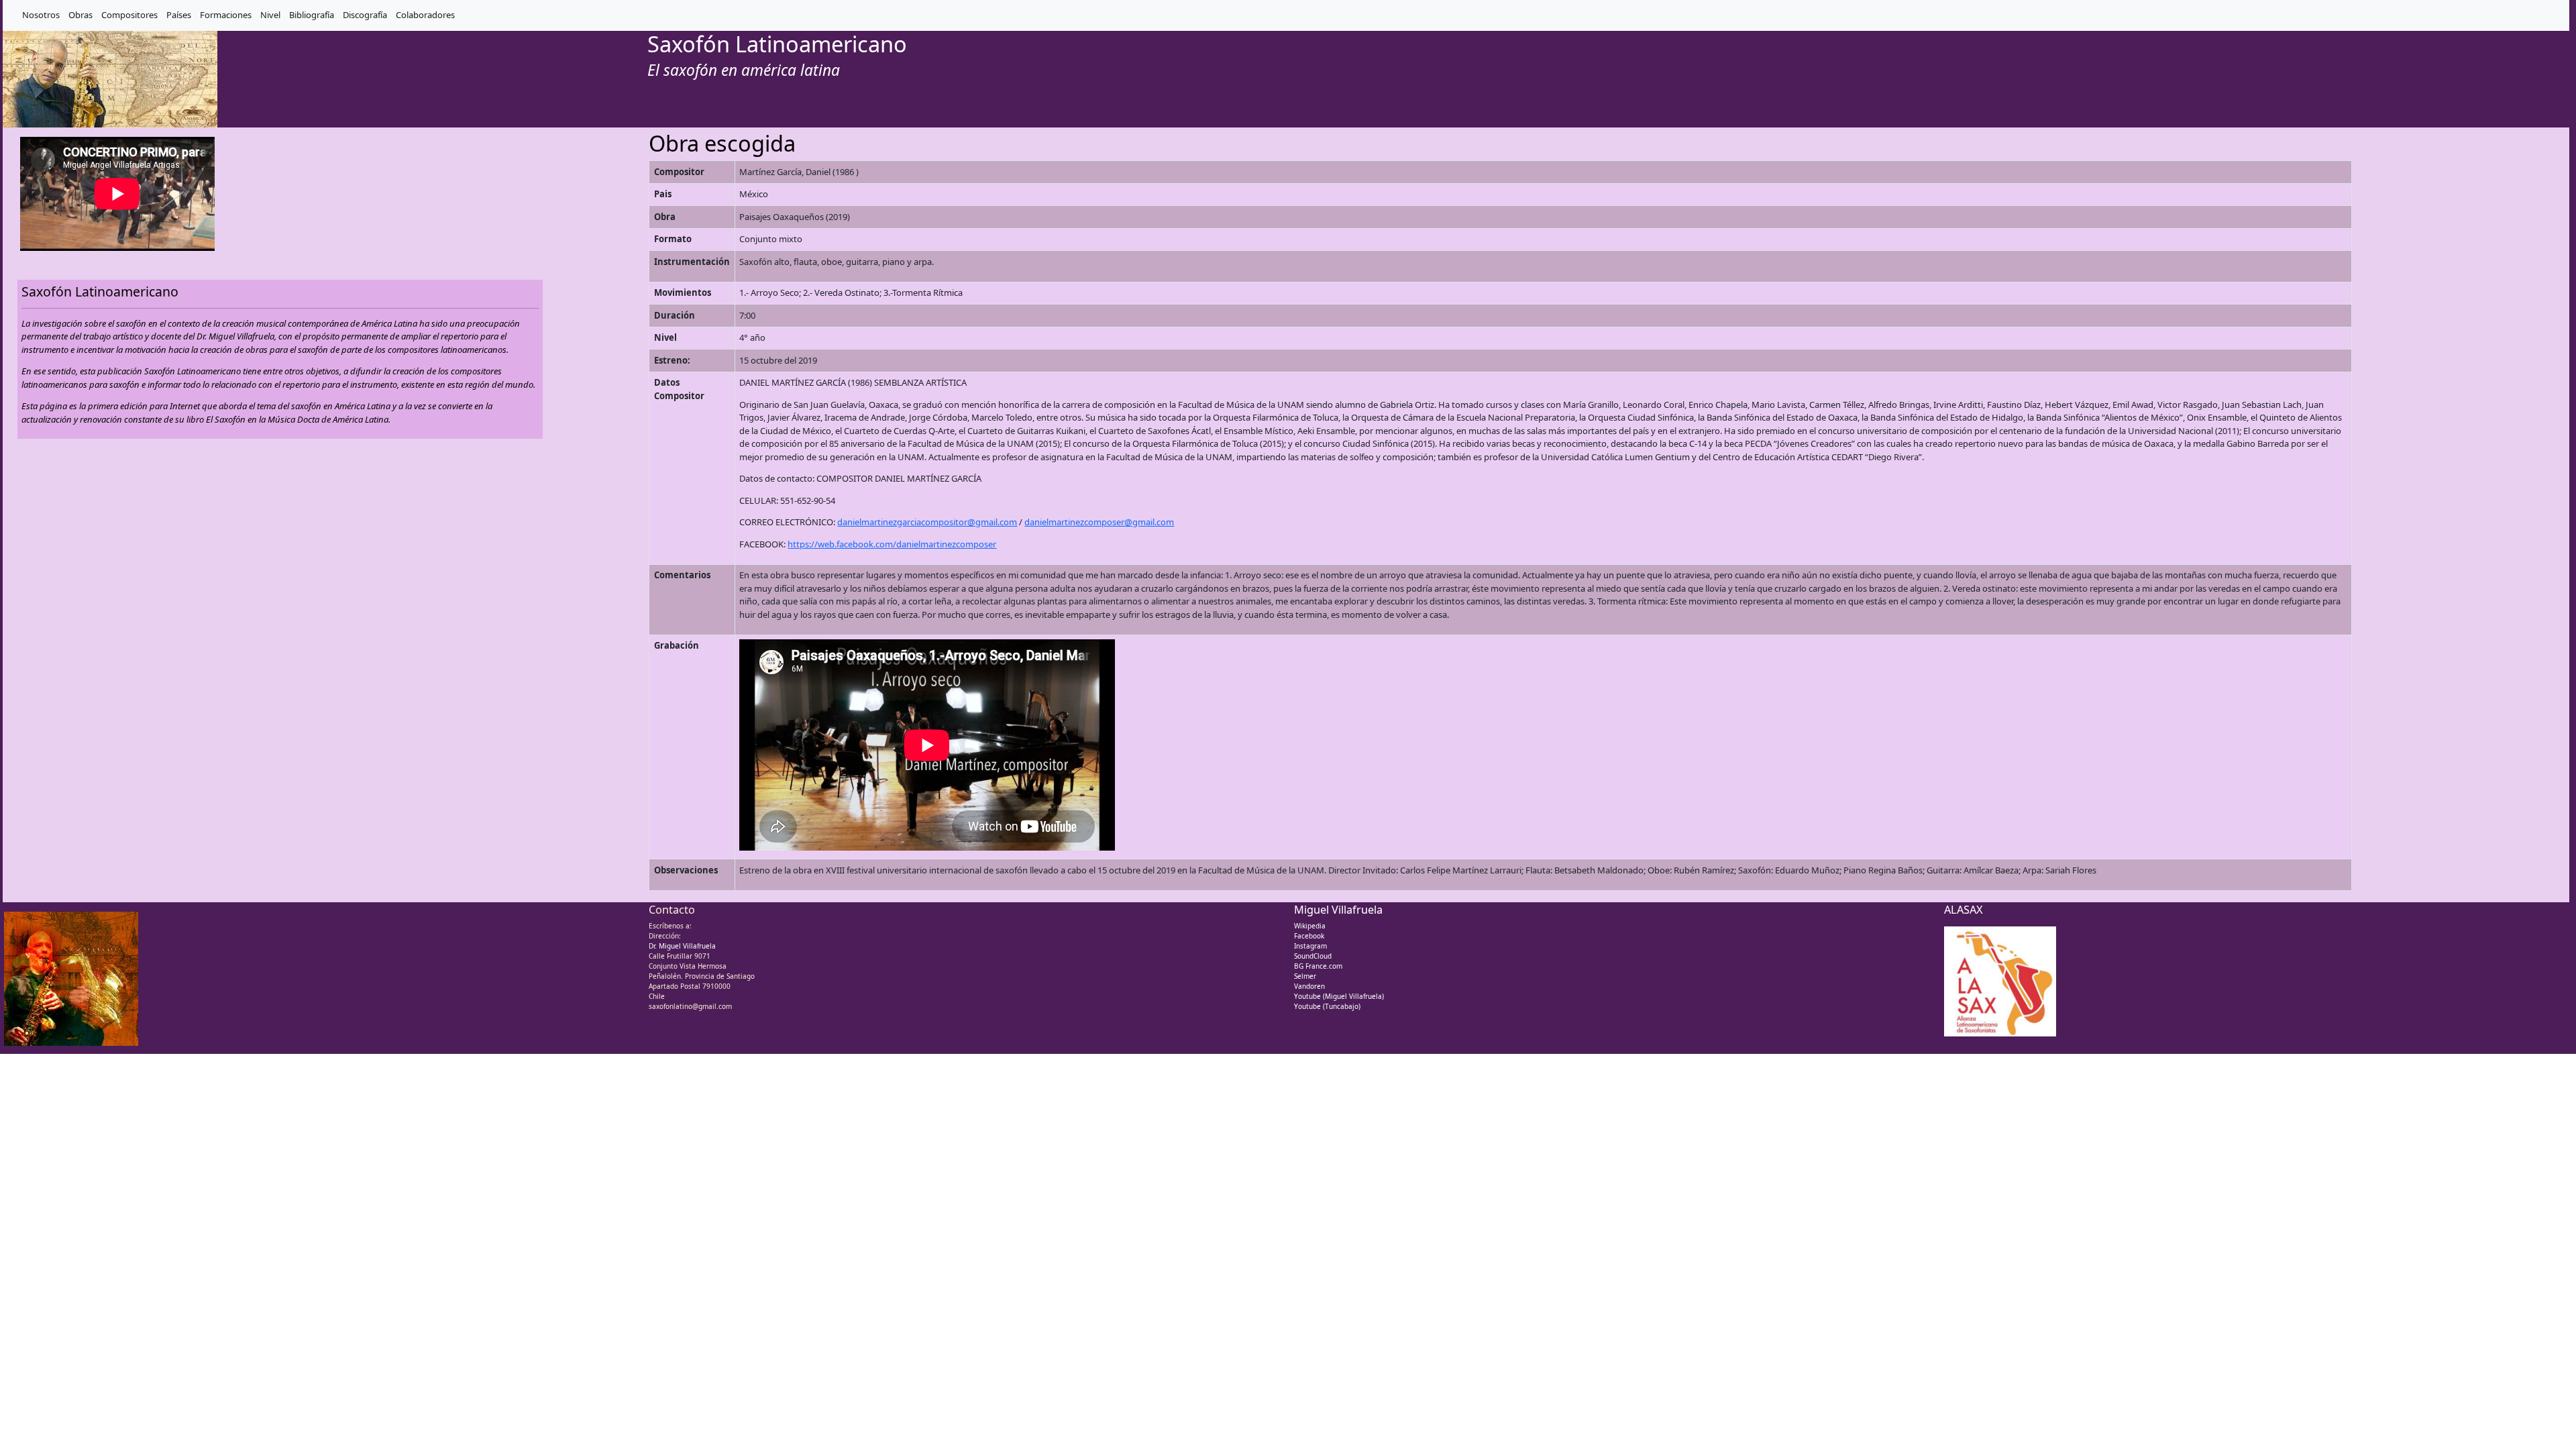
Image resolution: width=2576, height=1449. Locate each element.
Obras (80, 15)
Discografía (365, 15)
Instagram (1310, 946)
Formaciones (226, 15)
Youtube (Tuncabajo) (1327, 1006)
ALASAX (1964, 910)
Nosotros (41, 15)
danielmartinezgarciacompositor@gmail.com (927, 522)
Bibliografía (312, 15)
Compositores (129, 15)
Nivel (270, 15)
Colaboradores (425, 15)
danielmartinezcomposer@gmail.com (1099, 522)
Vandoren (1309, 986)
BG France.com (1318, 966)
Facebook (1309, 936)
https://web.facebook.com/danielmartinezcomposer (892, 544)
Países (179, 15)
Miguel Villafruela (1338, 910)
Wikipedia (1310, 926)
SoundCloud (1313, 956)
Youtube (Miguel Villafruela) (1339, 996)
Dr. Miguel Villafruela (682, 946)
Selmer (1305, 976)
